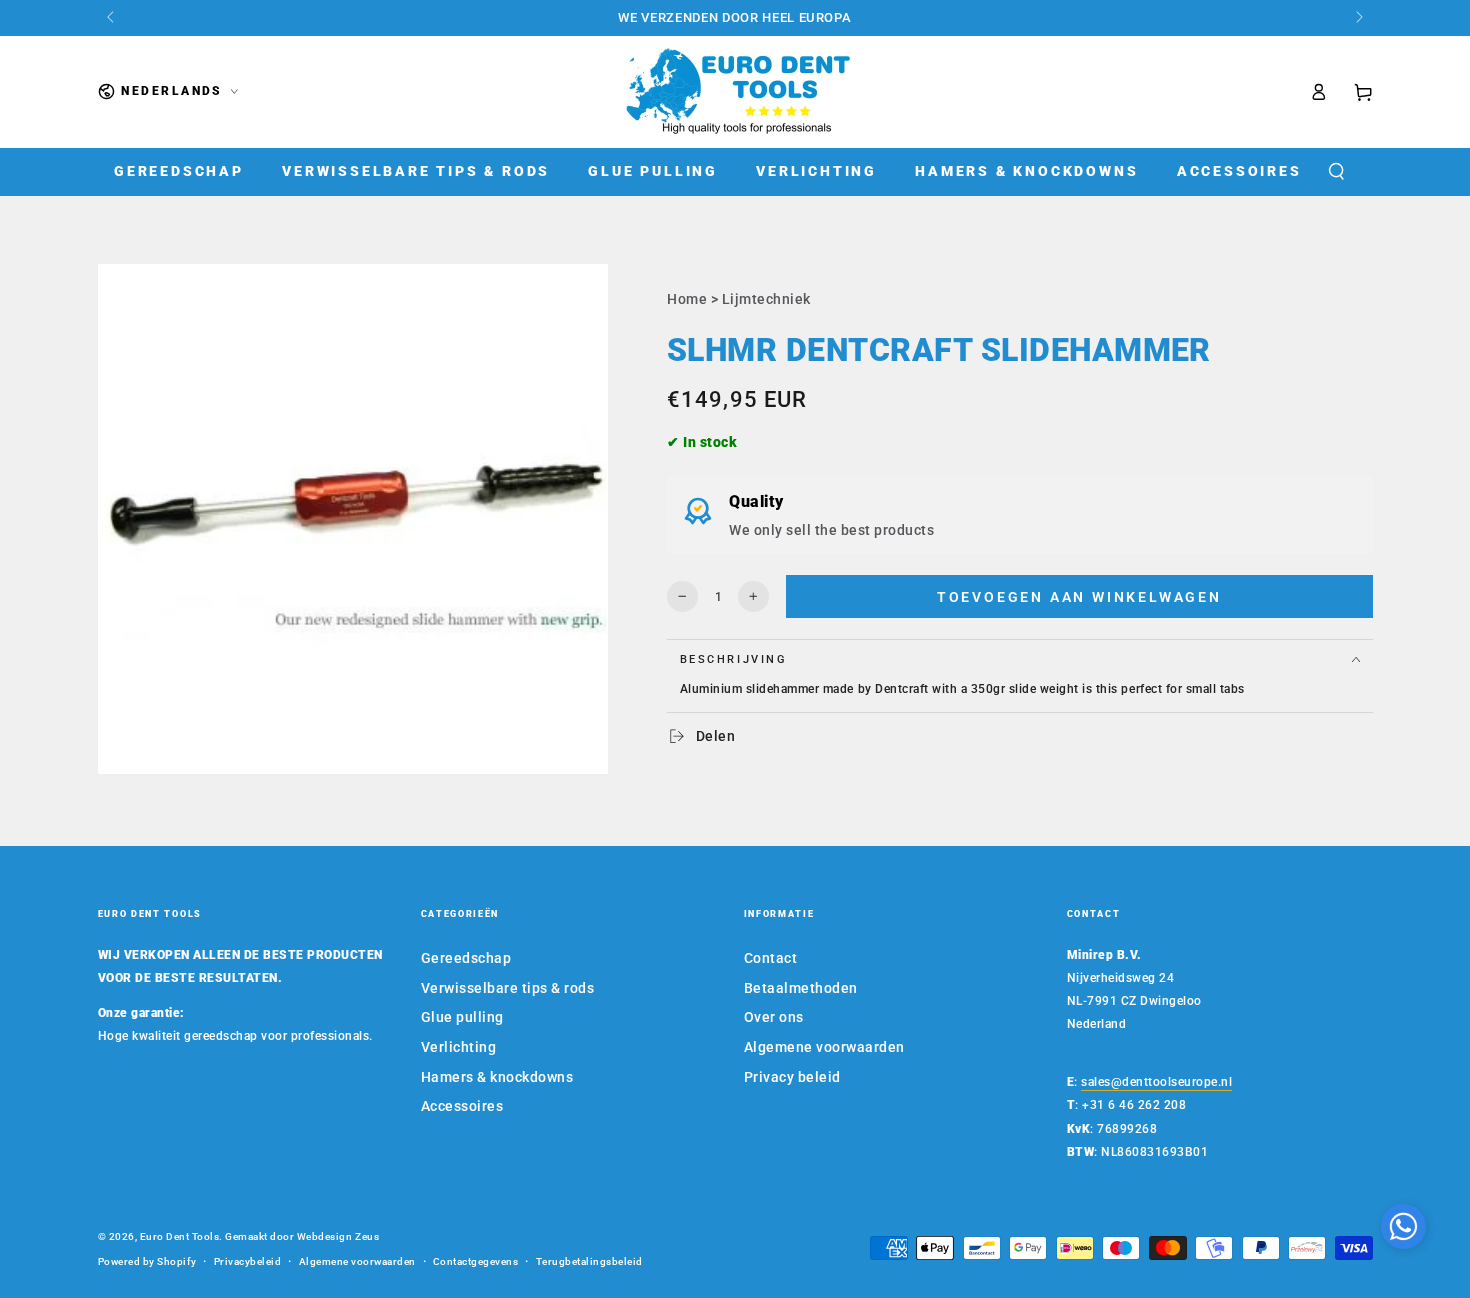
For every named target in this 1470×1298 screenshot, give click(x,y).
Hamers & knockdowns (497, 1077)
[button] (1336, 171)
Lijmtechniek (766, 299)
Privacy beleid (792, 1077)
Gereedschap (466, 958)
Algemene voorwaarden (824, 1047)
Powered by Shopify (147, 1261)
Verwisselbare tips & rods (508, 988)
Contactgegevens (476, 1261)
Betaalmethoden (801, 988)
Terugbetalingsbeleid (589, 1261)
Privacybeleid (248, 1261)
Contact (771, 958)
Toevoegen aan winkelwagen (1079, 597)
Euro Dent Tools (180, 1236)
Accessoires (462, 1106)
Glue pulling (462, 1017)
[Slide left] (112, 18)
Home (687, 299)
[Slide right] (1358, 18)
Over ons (774, 1017)
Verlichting (459, 1047)
